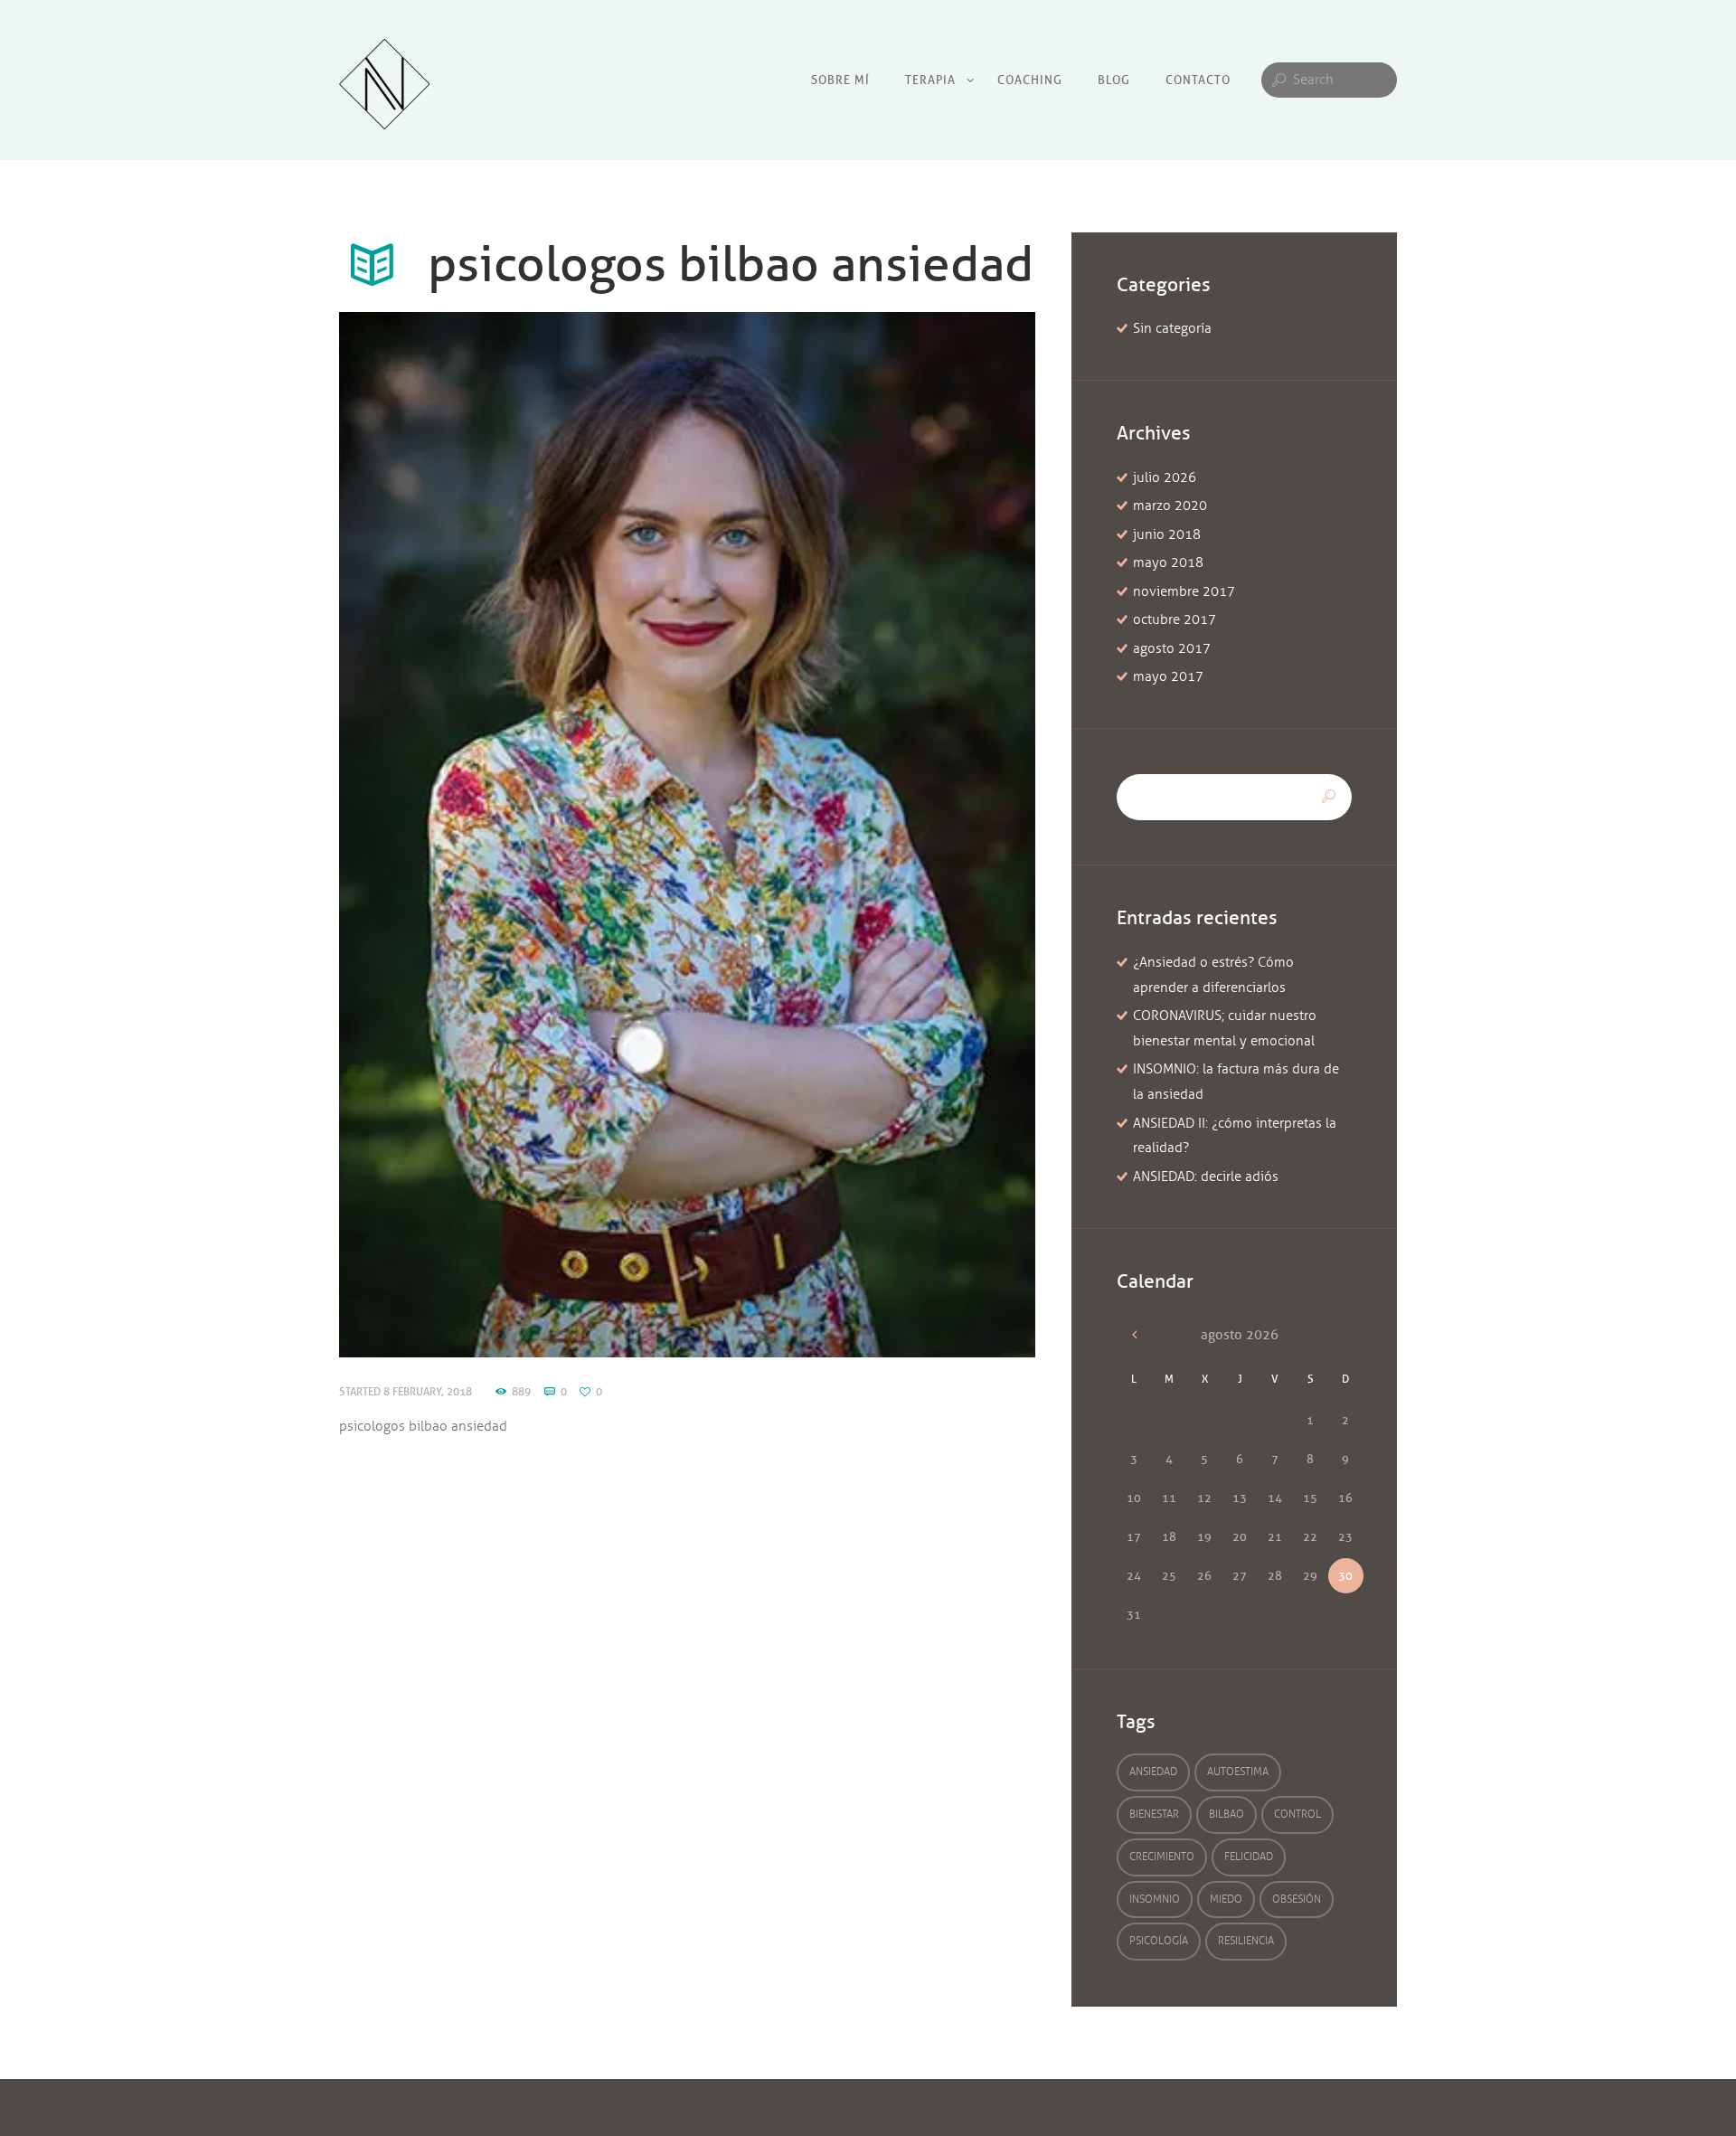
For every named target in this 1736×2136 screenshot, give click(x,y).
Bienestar (1154, 1814)
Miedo (1226, 1899)
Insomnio (1155, 1899)
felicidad (1249, 1857)
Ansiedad (1153, 1772)
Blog (1114, 80)
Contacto (1198, 80)
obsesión (1297, 1899)
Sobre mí (840, 80)
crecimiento (1162, 1857)
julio (1165, 477)
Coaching (1030, 80)
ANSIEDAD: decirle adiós (1206, 1177)
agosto (1172, 648)
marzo (1170, 506)
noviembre (1184, 591)
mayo (1168, 562)
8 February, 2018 (428, 1391)
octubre (1175, 619)
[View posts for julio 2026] (1134, 1335)
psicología (1159, 1941)
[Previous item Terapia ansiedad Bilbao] (513, 835)
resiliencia (1246, 1941)
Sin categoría (1172, 328)
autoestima (1238, 1772)
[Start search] (1277, 80)
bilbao (1227, 1814)
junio (1167, 534)
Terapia (930, 80)
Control (1297, 1814)
